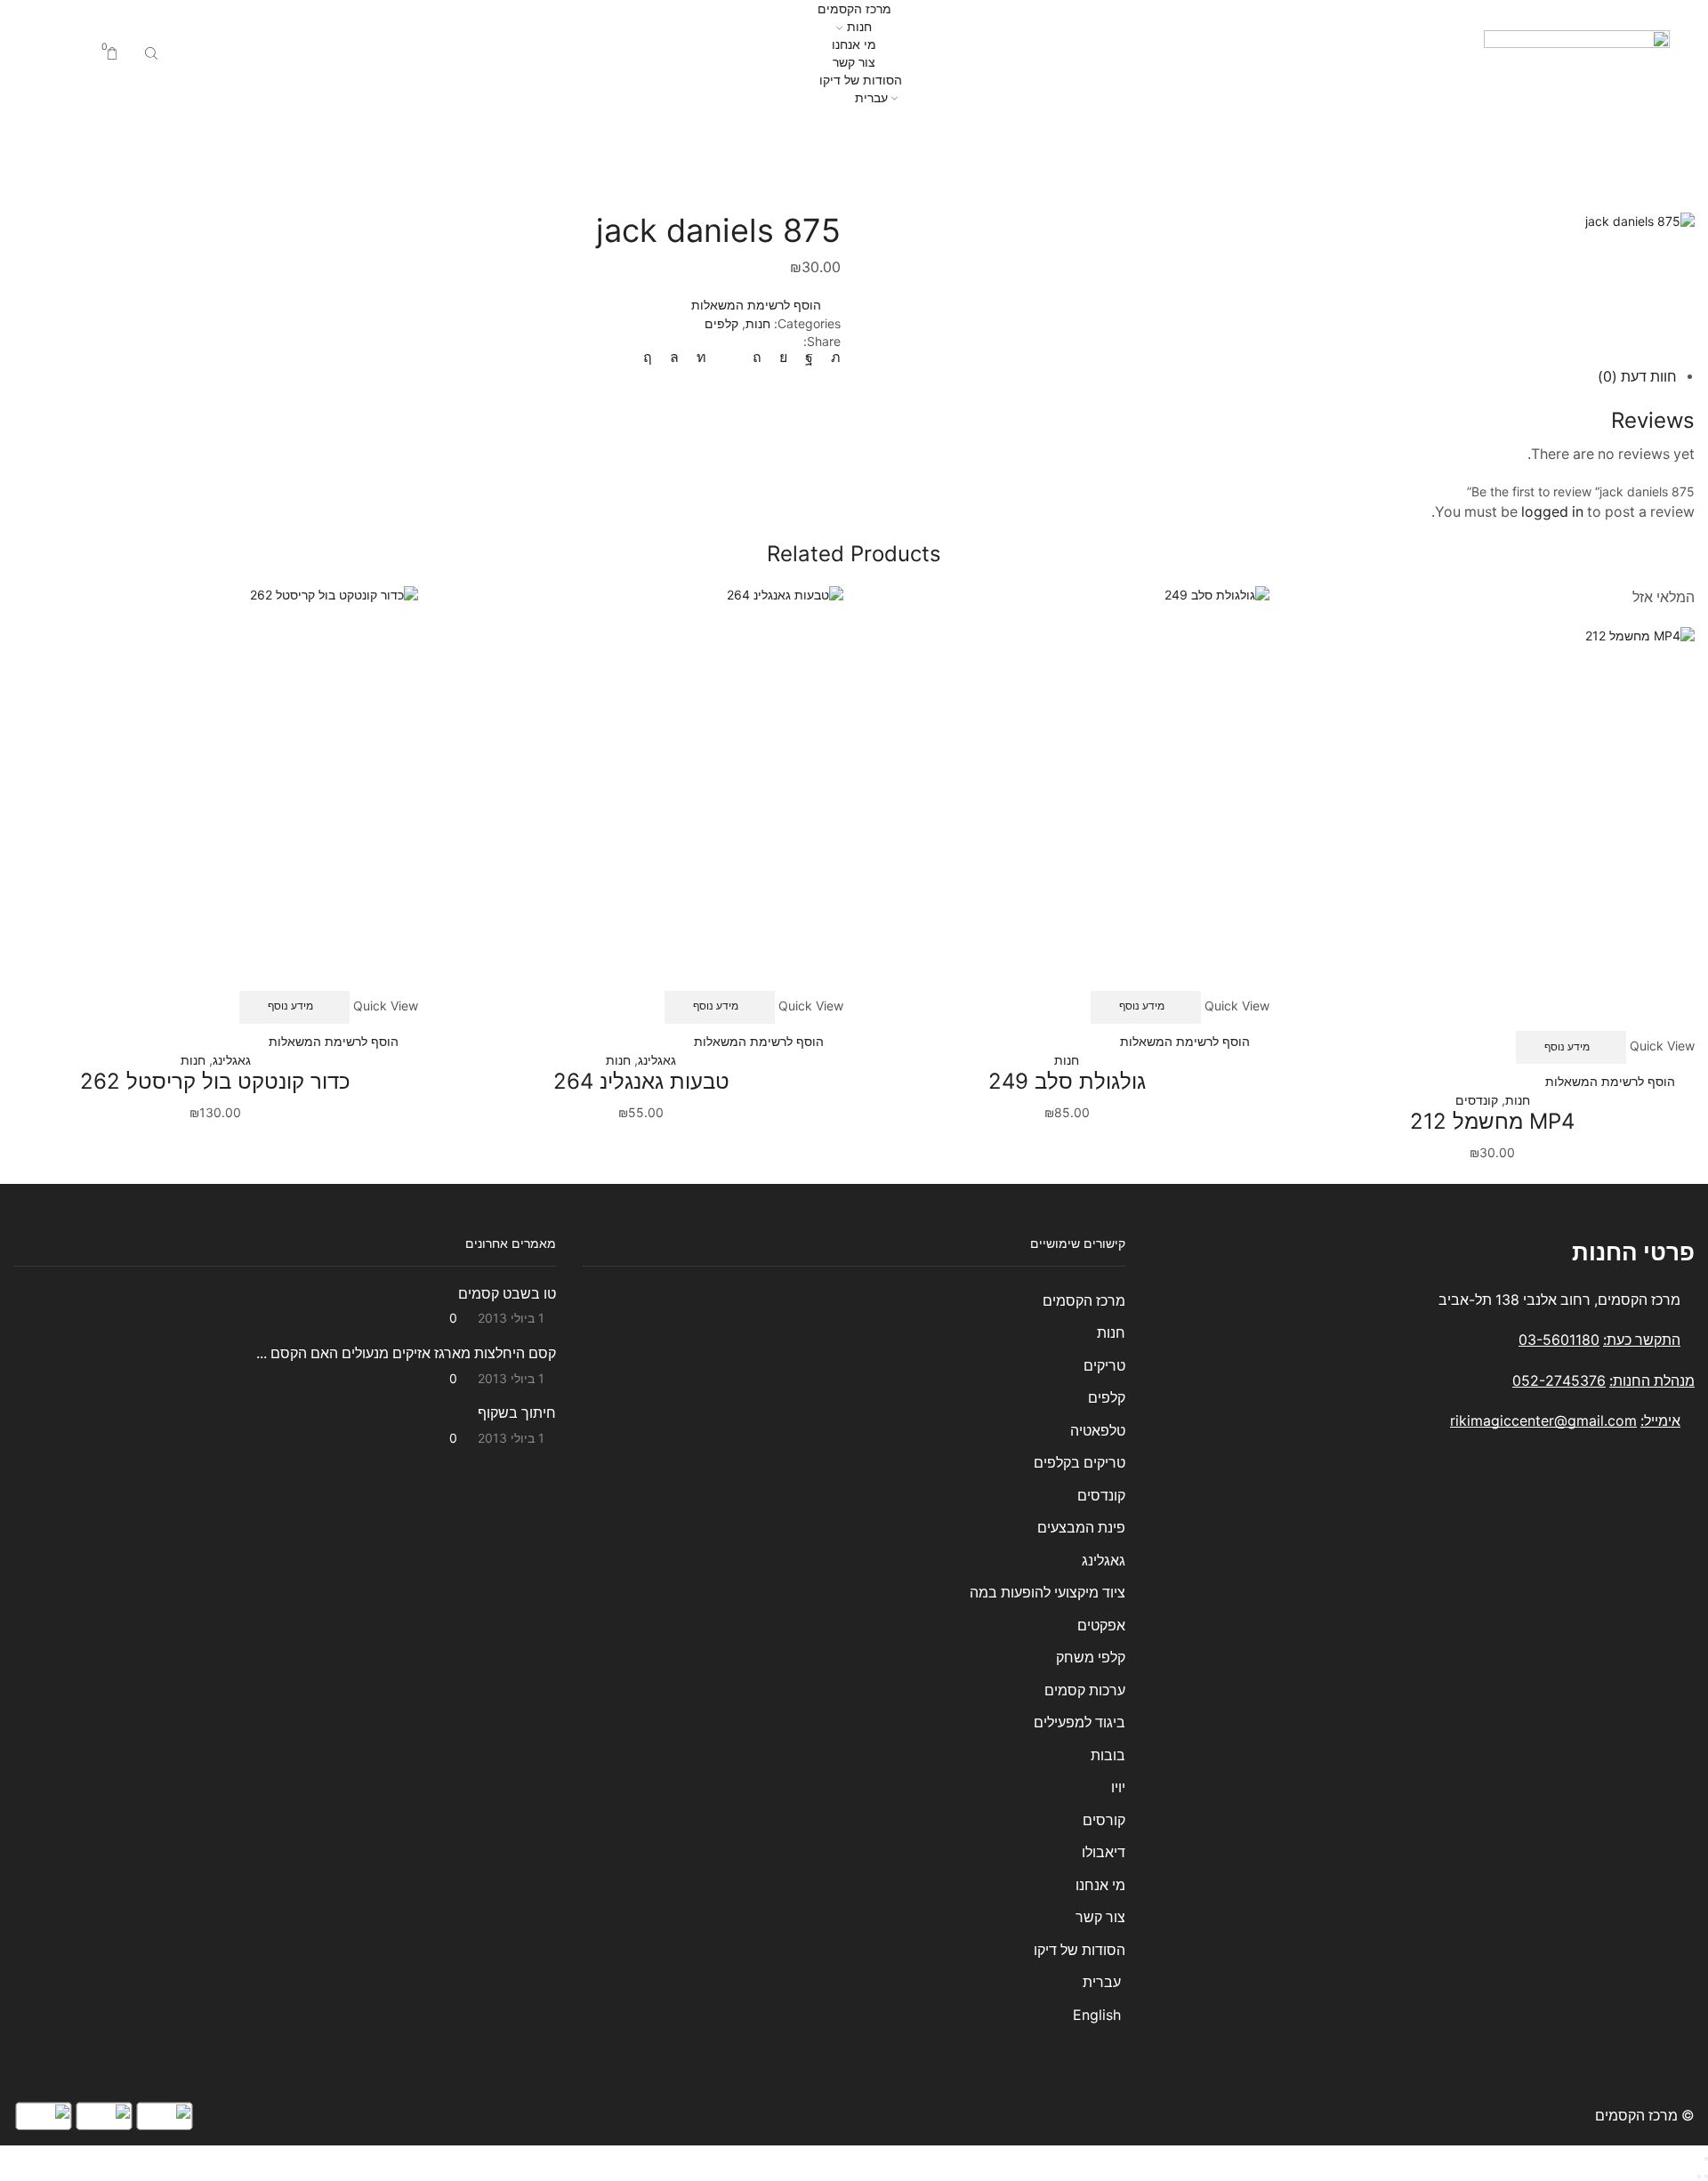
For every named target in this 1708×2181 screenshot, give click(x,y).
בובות (1108, 1755)
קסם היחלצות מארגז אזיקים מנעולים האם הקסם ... (406, 1353)
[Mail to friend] (729, 357)
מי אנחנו (854, 44)
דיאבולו (1104, 1852)
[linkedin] (701, 357)
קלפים (799, 137)
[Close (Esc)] (1706, 2159)
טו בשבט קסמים (507, 1294)
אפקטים (1101, 1626)
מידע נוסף (1567, 1046)
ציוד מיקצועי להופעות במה (1047, 1593)
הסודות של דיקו (859, 80)
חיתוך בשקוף (517, 1413)
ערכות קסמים (1085, 1690)
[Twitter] (831, 357)
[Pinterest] (757, 357)
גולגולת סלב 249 (1067, 1081)
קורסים (1104, 1820)
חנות (859, 26)
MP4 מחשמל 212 (1492, 1121)
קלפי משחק (1091, 1658)
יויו (1118, 1787)
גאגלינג (657, 1060)
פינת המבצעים (1081, 1528)
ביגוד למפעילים (1080, 1722)
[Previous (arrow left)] (1706, 2177)
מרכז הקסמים (854, 8)
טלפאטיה (1098, 1431)
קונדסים (1477, 1100)
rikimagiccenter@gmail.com (1543, 1421)
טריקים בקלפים (1080, 1463)
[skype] (652, 357)
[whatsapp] (674, 357)
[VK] (783, 357)
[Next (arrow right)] (1699, 2177)
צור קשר (854, 62)
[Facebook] (809, 357)
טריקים (1104, 1366)
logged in (1552, 512)
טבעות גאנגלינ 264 (641, 1081)
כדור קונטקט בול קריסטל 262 (215, 1081)
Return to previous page (84, 137)
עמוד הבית (898, 137)
